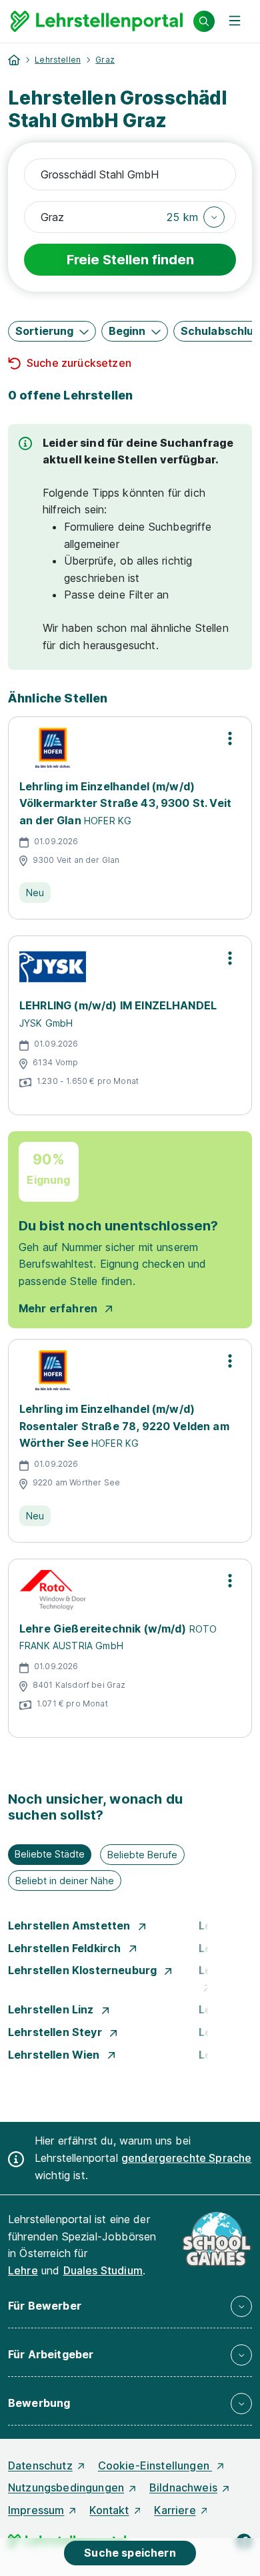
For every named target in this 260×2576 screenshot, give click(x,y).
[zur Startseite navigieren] (14, 60)
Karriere (175, 2510)
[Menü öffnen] (235, 21)
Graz (105, 60)
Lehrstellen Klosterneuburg (84, 1970)
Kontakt (109, 2510)
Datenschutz (40, 2465)
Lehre (23, 2270)
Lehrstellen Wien (55, 2055)
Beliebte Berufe (142, 1855)
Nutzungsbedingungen (66, 2487)
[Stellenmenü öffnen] (230, 738)
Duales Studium (103, 2270)
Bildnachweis (183, 2487)
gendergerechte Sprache (187, 2158)
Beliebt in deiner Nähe (65, 1881)
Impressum (36, 2510)
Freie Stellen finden (130, 260)
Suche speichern (130, 2553)
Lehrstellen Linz (52, 2009)
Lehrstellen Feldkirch (66, 1948)
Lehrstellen (58, 60)
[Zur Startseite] (97, 21)
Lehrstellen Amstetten (71, 1926)
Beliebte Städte (50, 1854)
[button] (196, 217)
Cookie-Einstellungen (155, 2465)
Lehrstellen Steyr (56, 2032)
